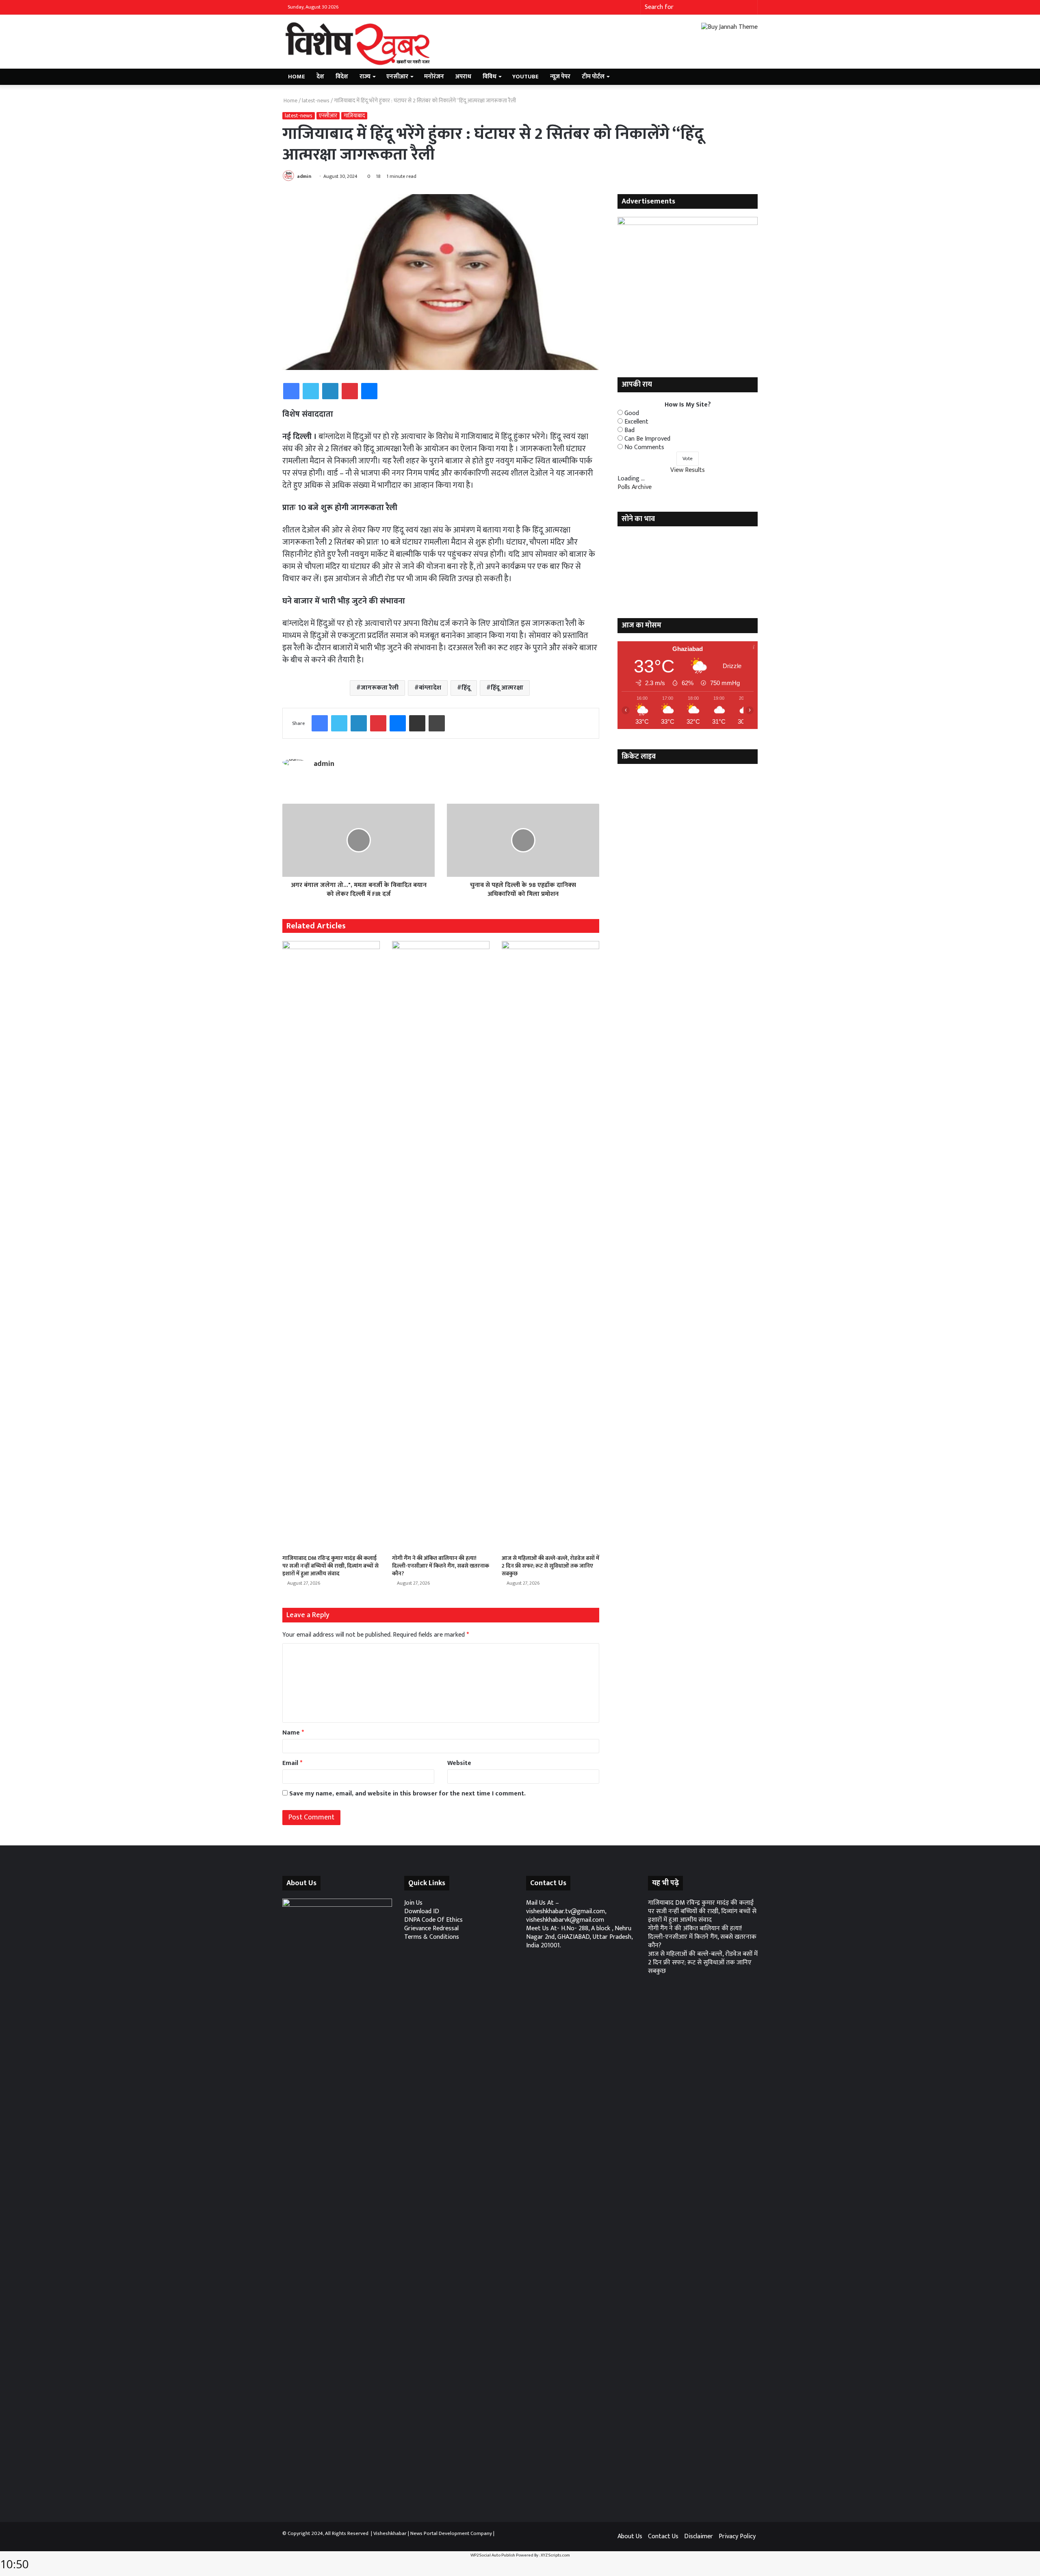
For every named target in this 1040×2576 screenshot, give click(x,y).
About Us (630, 2536)
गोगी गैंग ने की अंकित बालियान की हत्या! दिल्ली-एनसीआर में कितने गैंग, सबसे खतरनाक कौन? (441, 1566)
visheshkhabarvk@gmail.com (565, 1920)
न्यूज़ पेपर (560, 77)
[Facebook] (291, 391)
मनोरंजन (434, 77)
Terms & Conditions (432, 1937)
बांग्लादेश (430, 688)
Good (632, 413)
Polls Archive (635, 487)
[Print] (437, 723)
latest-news (316, 101)
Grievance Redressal (431, 1928)
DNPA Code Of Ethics (433, 1920)
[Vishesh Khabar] (357, 44)
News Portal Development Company (451, 2533)
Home (297, 77)
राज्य (365, 77)
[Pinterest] (350, 391)
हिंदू (466, 688)
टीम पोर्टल (593, 77)
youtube (525, 77)
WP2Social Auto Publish (493, 2555)
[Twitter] (311, 391)
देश (320, 77)
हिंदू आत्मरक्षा (507, 688)
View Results (688, 470)
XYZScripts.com (555, 2555)
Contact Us (663, 2536)
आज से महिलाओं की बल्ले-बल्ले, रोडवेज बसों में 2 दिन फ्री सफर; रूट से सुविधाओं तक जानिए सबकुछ (550, 1566)
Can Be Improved (647, 439)
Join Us (413, 1903)
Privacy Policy (737, 2536)
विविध (490, 77)
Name (293, 1733)
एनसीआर (397, 77)
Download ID (422, 1911)
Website (459, 1763)
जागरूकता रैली (380, 688)
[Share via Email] (417, 723)
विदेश (342, 77)
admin (304, 176)
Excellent (636, 422)
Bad (629, 430)
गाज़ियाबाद (354, 116)
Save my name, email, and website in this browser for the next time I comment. (407, 1794)
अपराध (463, 77)
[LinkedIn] (330, 391)
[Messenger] (369, 391)
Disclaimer (699, 2536)
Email (292, 1763)
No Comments (644, 447)
